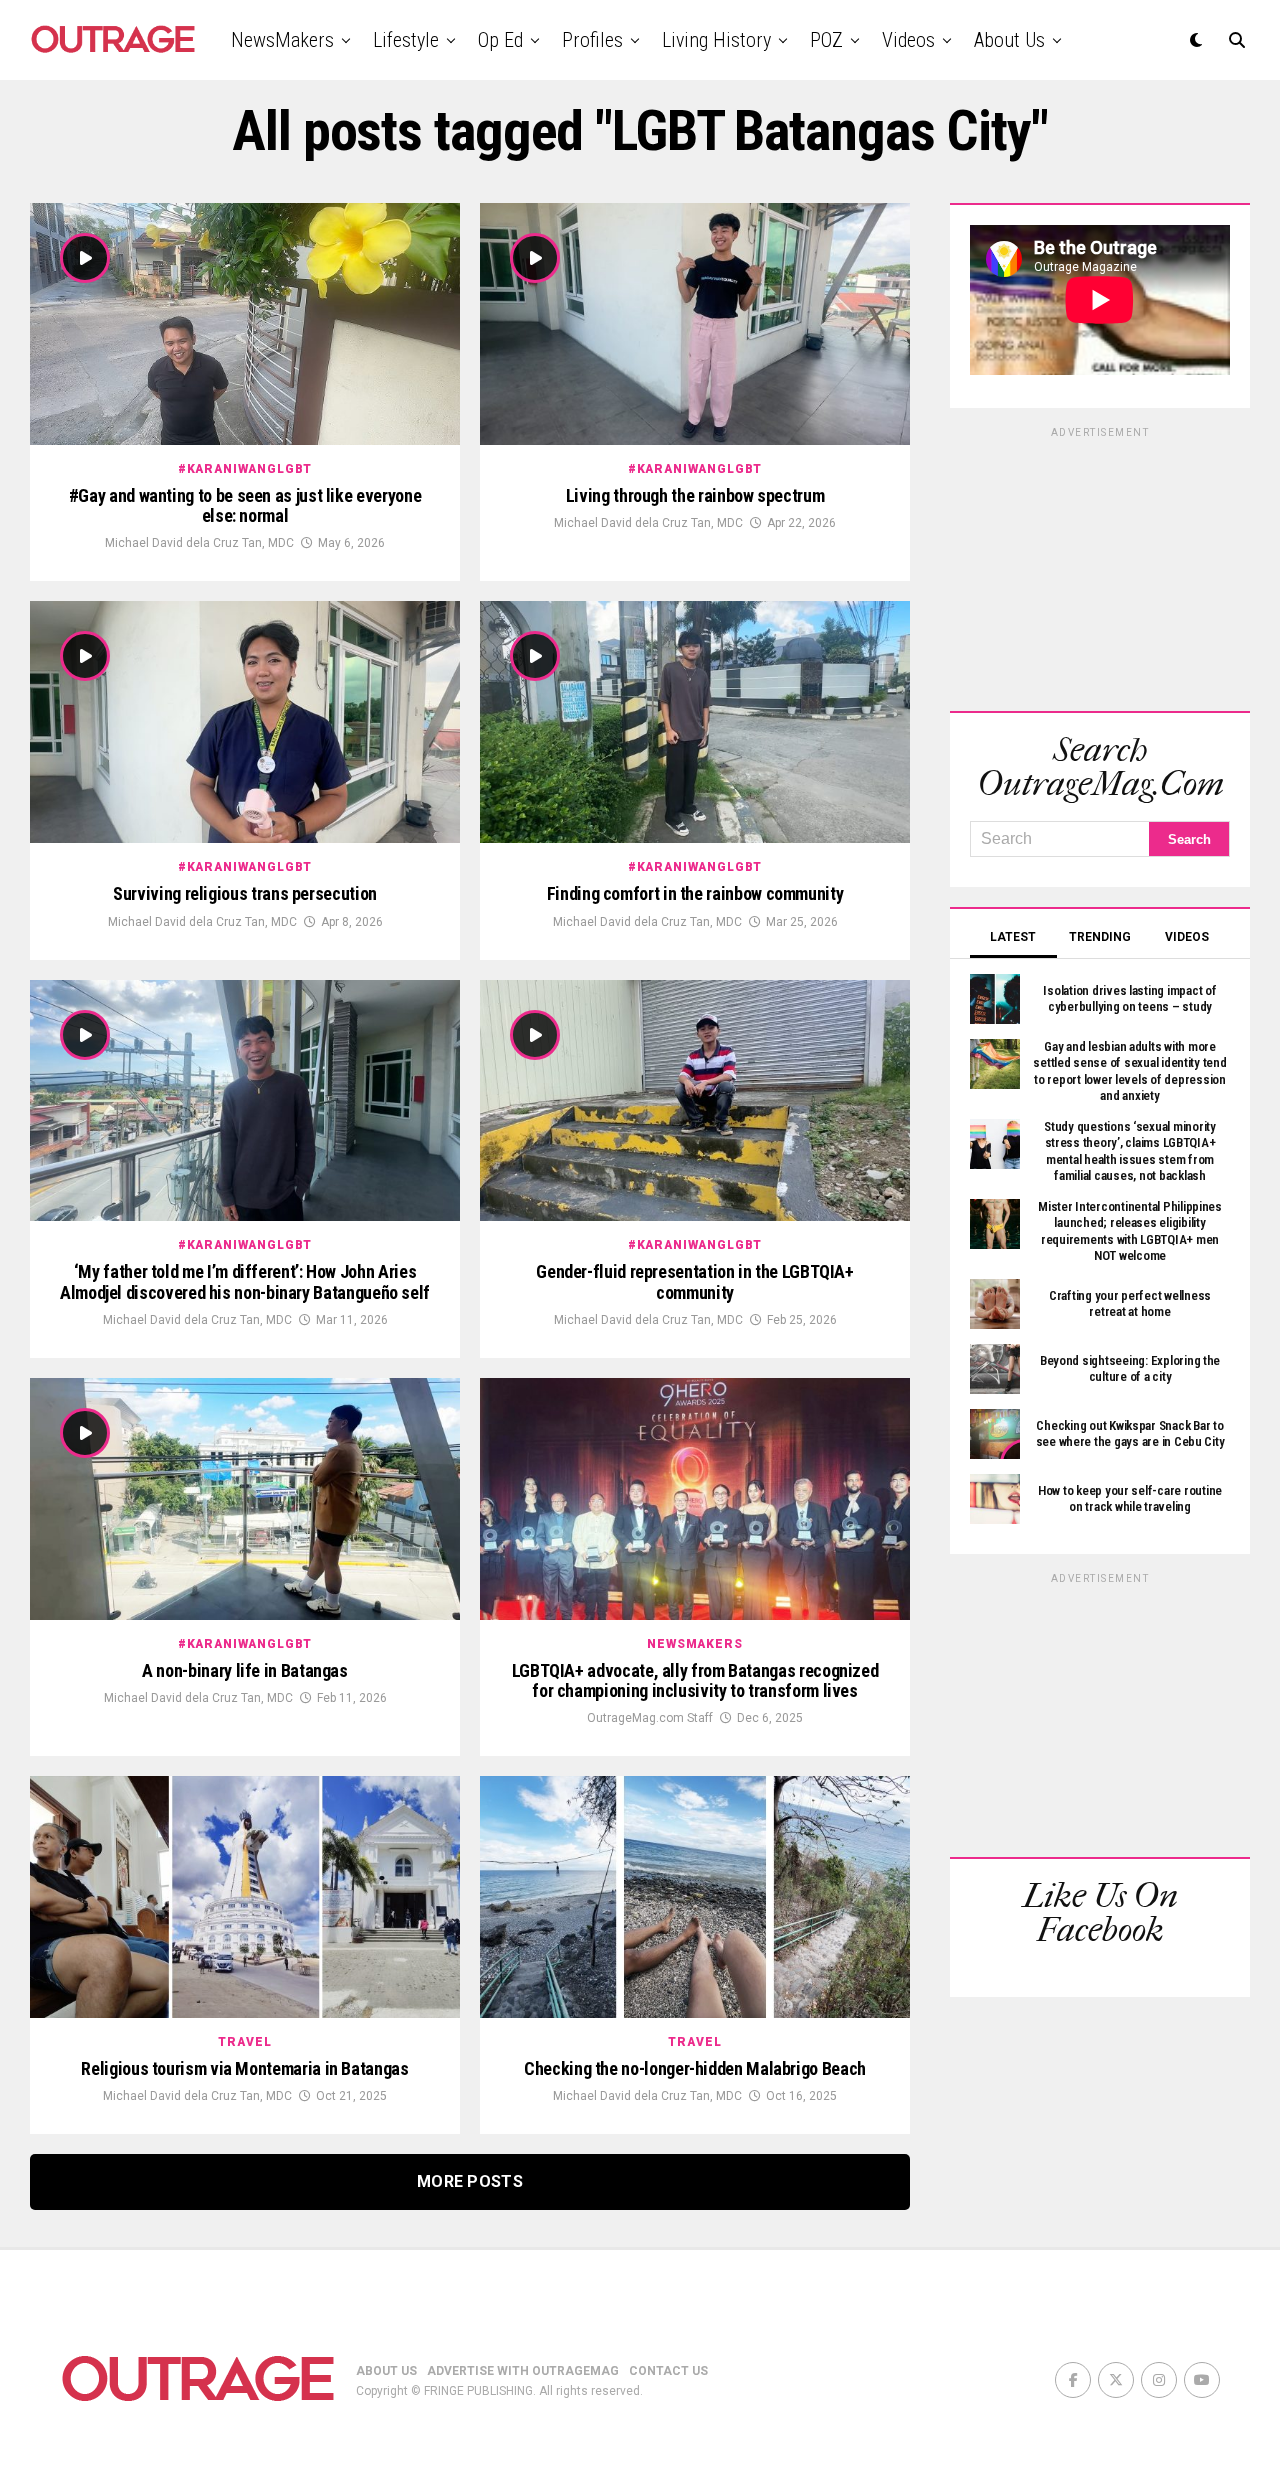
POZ (826, 40)
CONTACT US (668, 2371)
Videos (908, 40)
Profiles (592, 40)
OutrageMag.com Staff (650, 1718)
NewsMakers (282, 40)
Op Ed (500, 40)
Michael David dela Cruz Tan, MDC (199, 543)
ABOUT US (386, 2371)
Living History (716, 40)
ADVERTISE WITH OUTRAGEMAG (523, 2371)
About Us (1009, 40)
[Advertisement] (1100, 566)
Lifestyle (406, 40)
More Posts (470, 2181)
